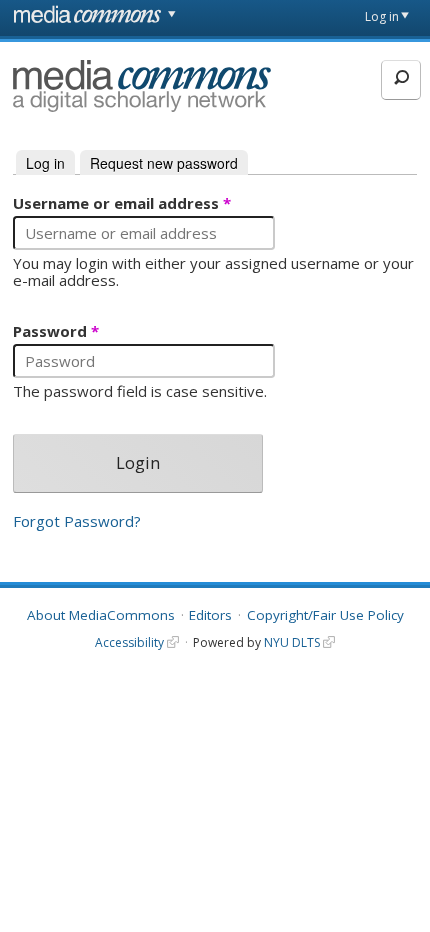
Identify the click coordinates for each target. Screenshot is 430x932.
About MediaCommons (101, 615)
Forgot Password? (77, 521)
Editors (210, 615)
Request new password (164, 163)
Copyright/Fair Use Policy (325, 615)
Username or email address (122, 204)
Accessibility (129, 642)
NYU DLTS (292, 642)
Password (56, 332)
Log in (382, 16)
